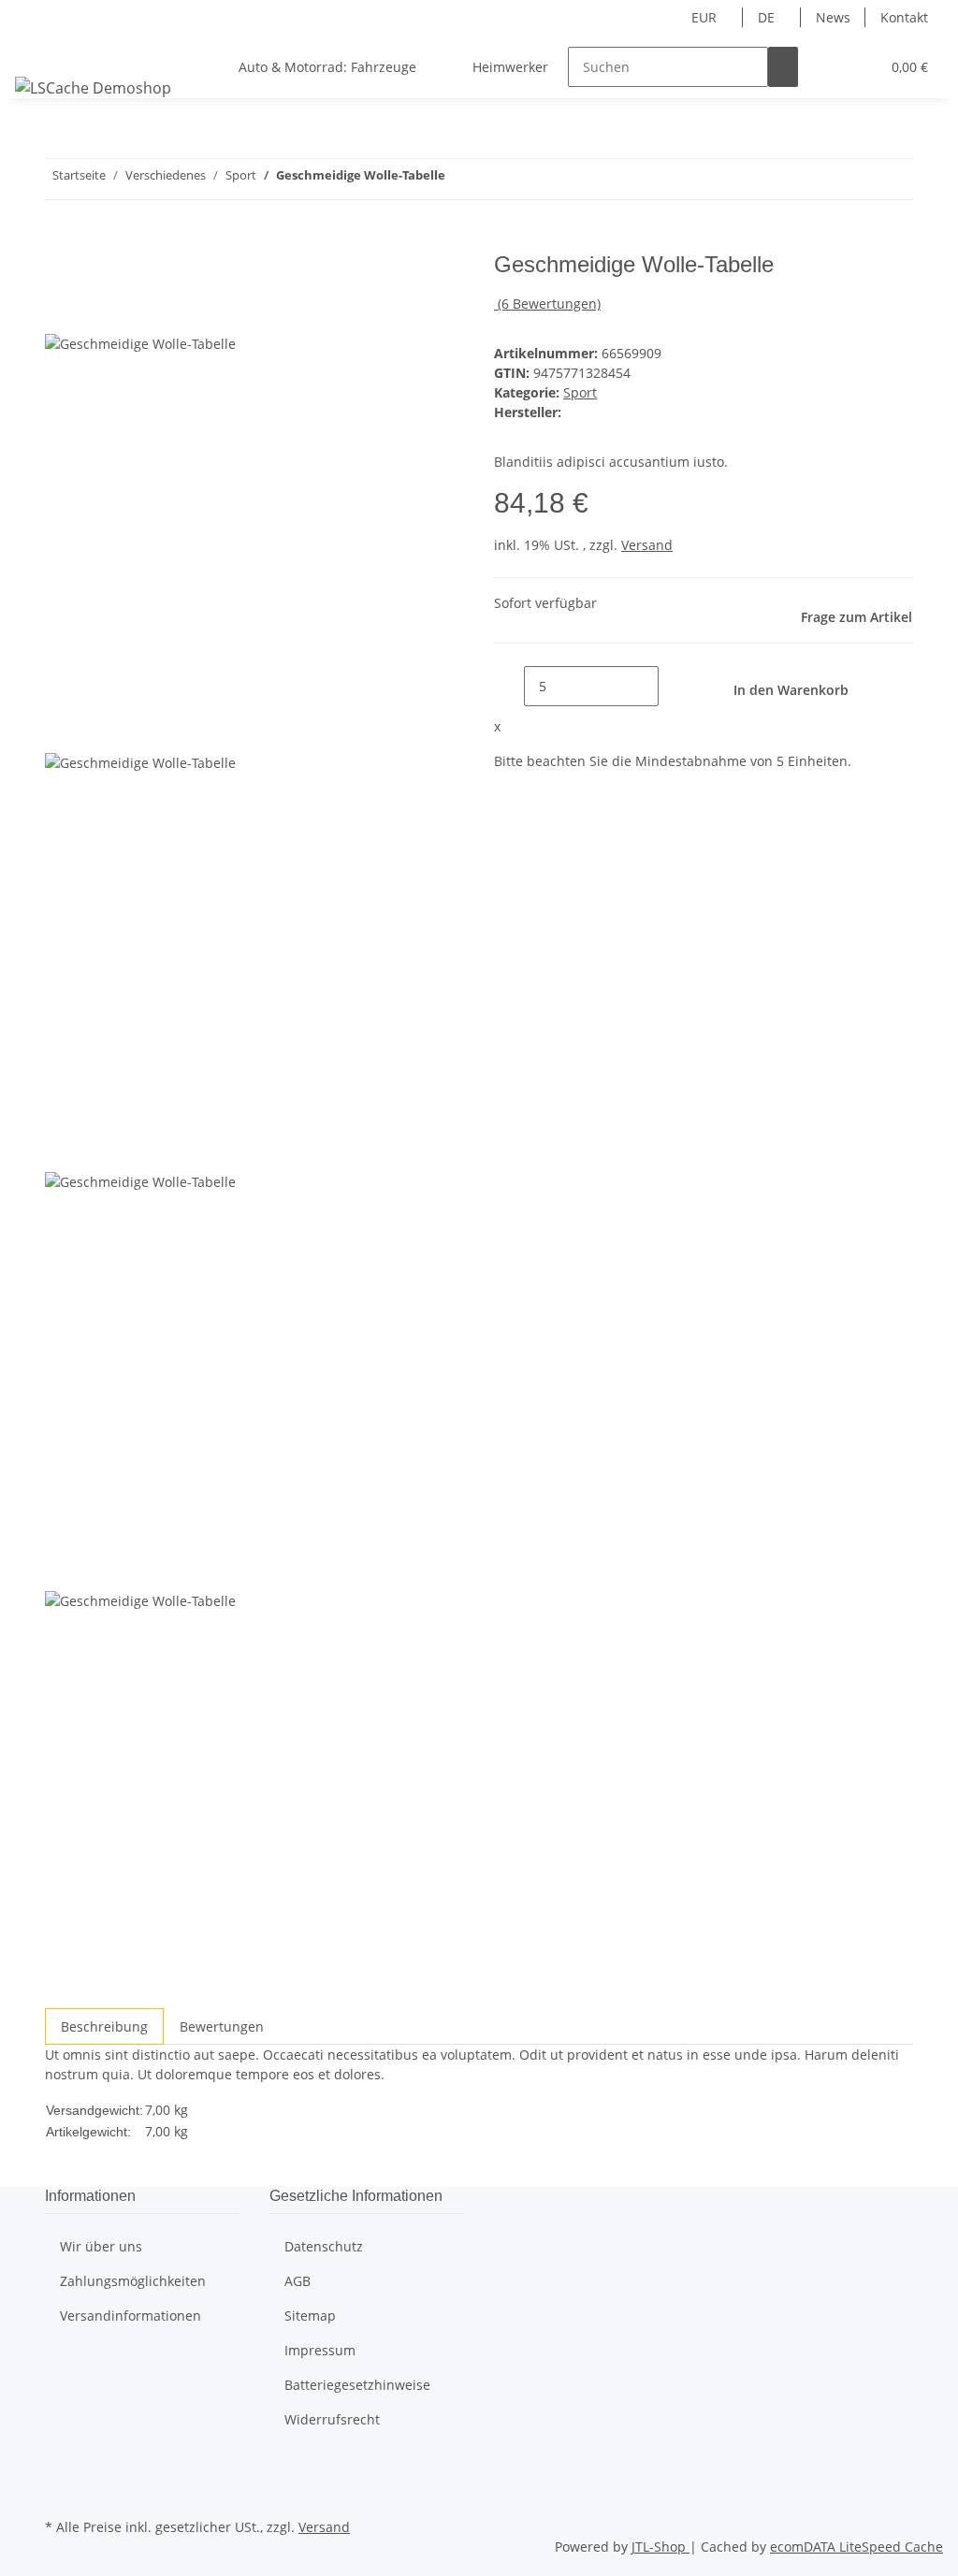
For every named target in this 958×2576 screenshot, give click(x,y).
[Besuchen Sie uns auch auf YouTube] (60, 2492)
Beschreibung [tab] (104, 2026)
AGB (298, 2281)
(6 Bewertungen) (549, 304)
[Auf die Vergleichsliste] (60, 312)
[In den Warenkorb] (60, 241)
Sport (580, 392)
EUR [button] (706, 17)
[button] (828, 67)
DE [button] (768, 17)
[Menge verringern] (509, 686)
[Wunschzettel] (858, 67)
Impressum (320, 2350)
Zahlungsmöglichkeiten (133, 2281)
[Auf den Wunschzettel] (94, 312)
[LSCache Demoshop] (93, 87)
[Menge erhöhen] (674, 686)
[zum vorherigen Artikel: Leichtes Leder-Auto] (460, 179)
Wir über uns (101, 2246)
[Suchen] (783, 67)
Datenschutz (324, 2246)
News (833, 17)
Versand (647, 545)
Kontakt (904, 17)
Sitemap (310, 2316)
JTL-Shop (660, 2547)
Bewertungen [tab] (222, 2026)
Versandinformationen (131, 2316)
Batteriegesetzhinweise (357, 2385)
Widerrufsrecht (332, 2419)
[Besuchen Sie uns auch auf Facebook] (60, 2470)
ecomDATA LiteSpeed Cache (856, 2547)
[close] (60, 272)
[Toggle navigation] (38, 51)
